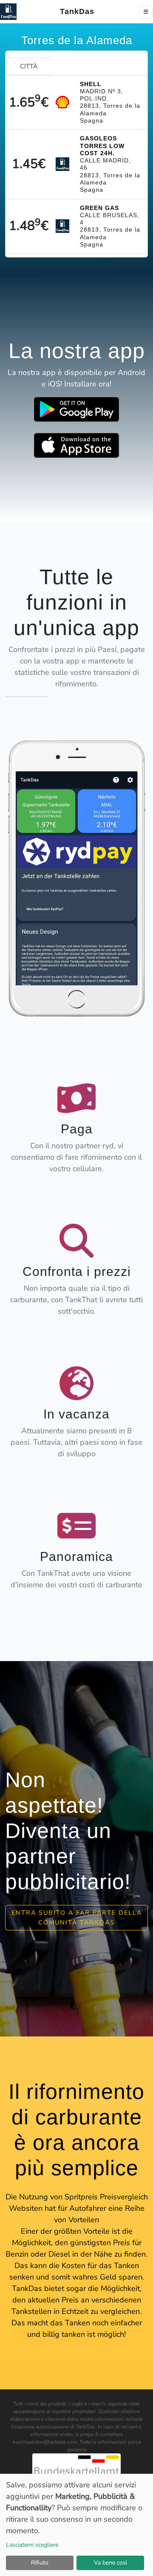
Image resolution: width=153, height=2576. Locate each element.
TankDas (75, 11)
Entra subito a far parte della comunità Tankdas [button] (77, 1917)
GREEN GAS (99, 208)
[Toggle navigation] (146, 12)
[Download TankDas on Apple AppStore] (76, 445)
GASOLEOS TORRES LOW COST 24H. (102, 146)
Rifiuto (40, 2563)
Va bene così (110, 2563)
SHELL (91, 84)
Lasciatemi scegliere (32, 2545)
